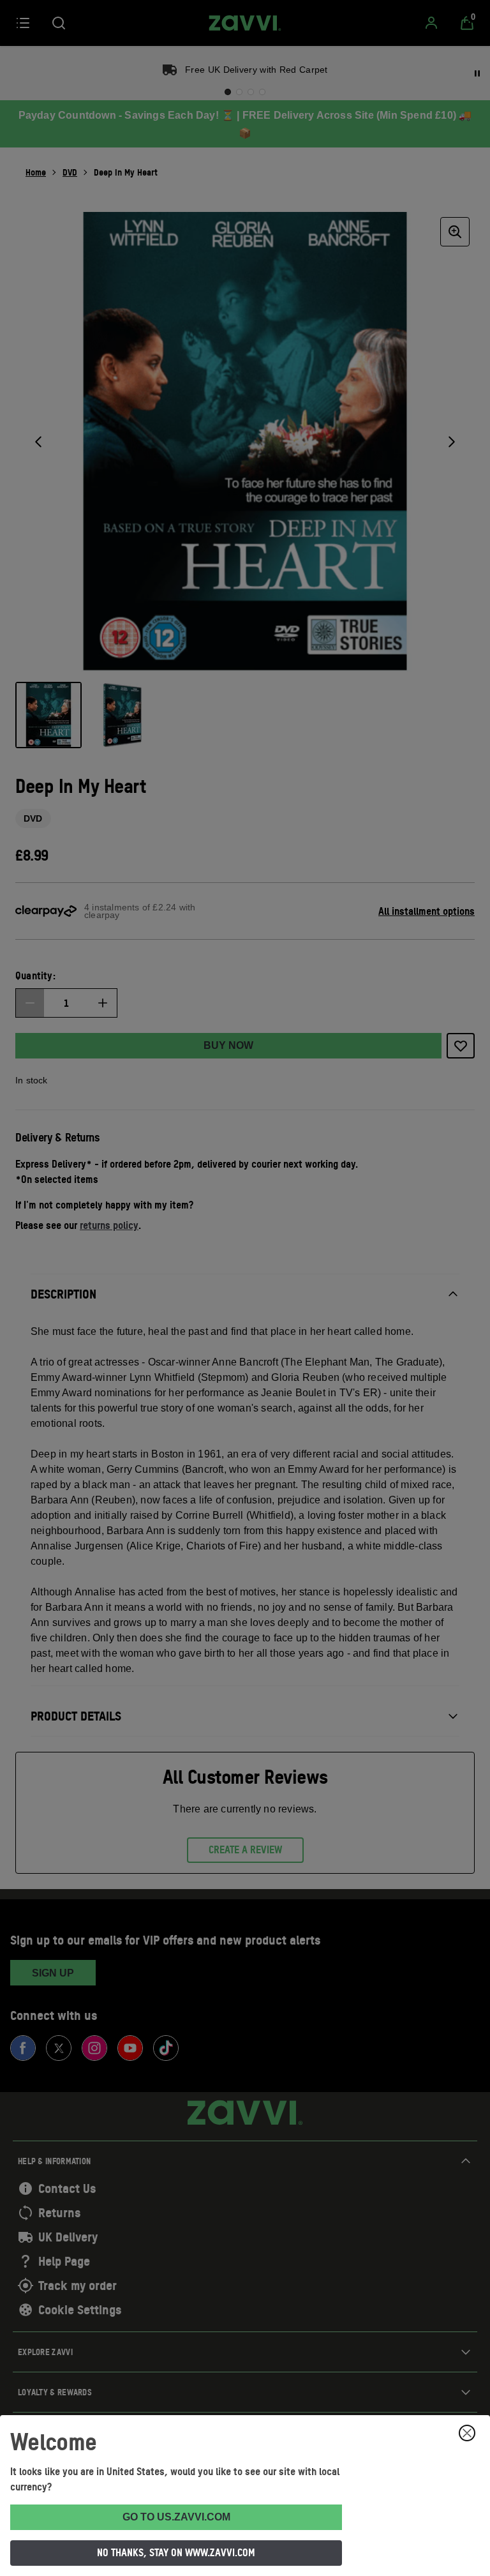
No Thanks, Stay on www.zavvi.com (176, 2552)
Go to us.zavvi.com (176, 2517)
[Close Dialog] (467, 2433)
